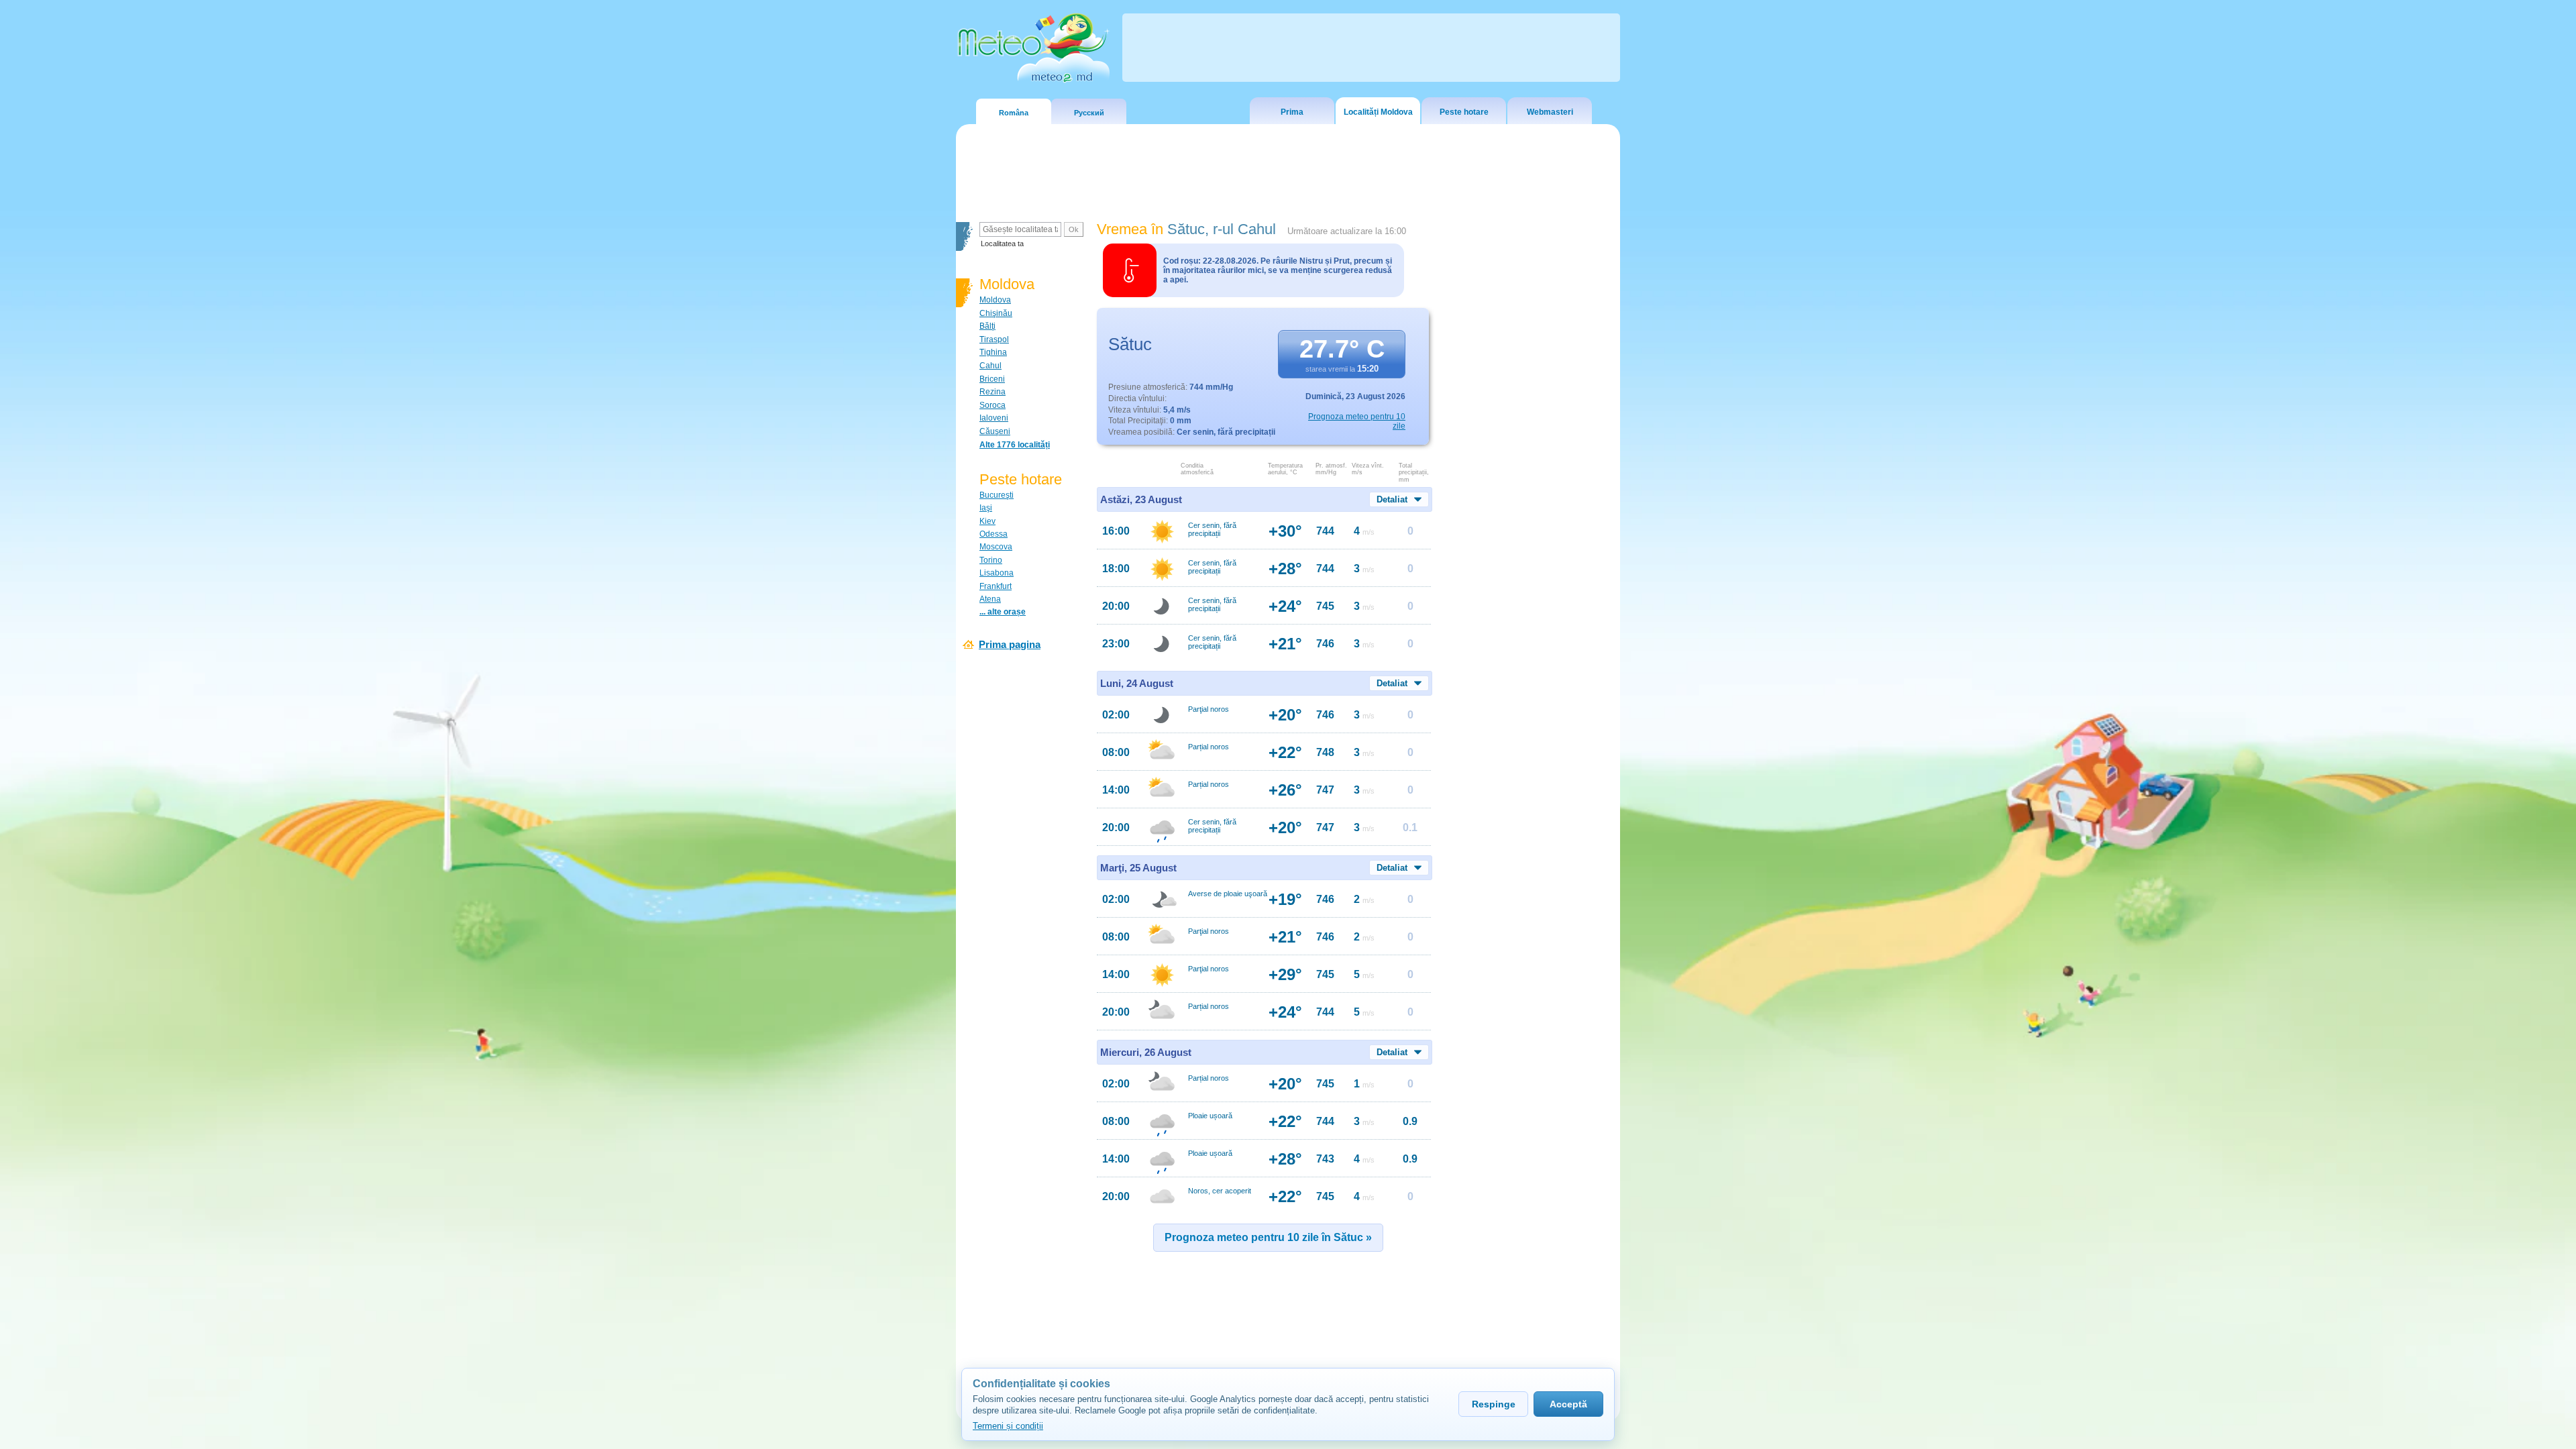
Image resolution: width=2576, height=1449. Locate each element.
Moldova (995, 300)
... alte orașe (1003, 612)
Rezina (992, 392)
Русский (1089, 113)
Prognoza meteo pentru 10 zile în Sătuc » (1268, 1237)
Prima (1292, 112)
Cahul (990, 366)
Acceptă (1568, 1404)
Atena (990, 599)
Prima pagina (1010, 644)
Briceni (992, 379)
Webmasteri (1550, 112)
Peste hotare (1464, 112)
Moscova (996, 547)
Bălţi (987, 326)
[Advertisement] (1529, 453)
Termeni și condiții (1008, 1426)
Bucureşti (997, 495)
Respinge (1494, 1404)
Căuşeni (995, 431)
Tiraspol (994, 339)
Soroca (992, 405)
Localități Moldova (1378, 112)
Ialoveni (994, 418)
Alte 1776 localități (1015, 445)
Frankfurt (996, 586)
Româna (1014, 113)
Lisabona (997, 573)
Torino (991, 560)
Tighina (993, 352)
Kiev (987, 521)
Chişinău (996, 313)
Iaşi (986, 508)
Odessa (994, 534)
